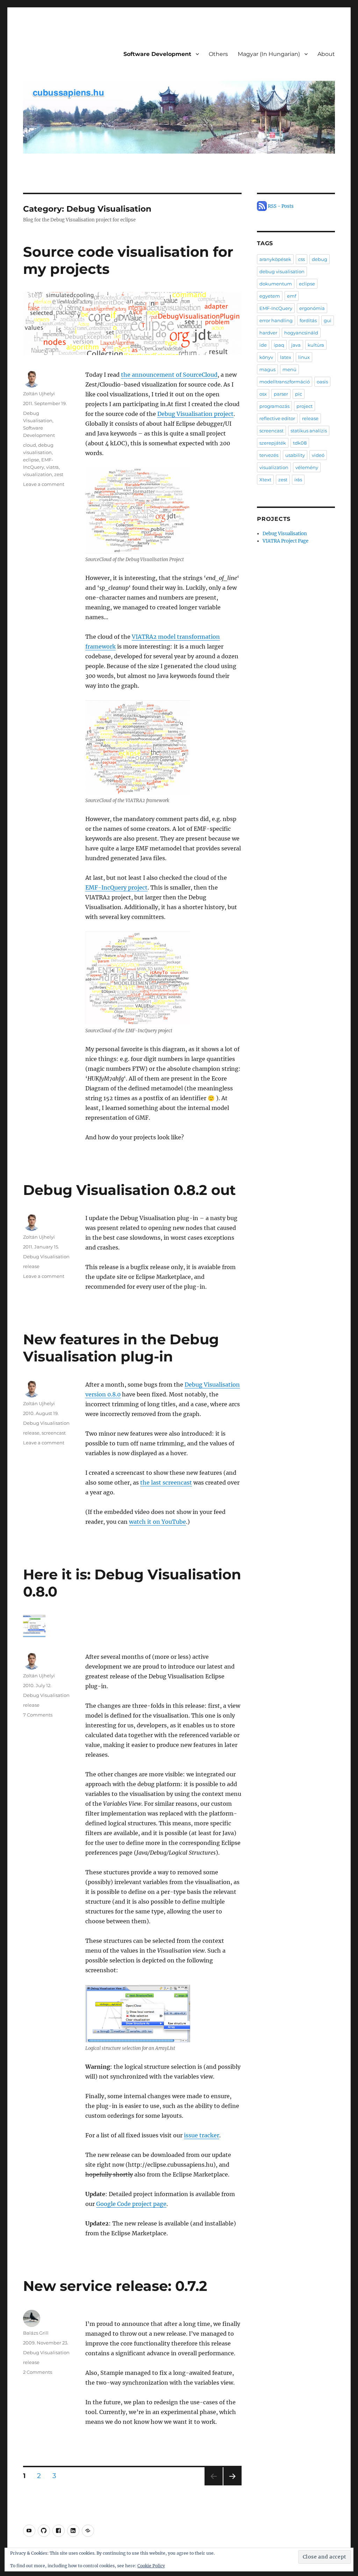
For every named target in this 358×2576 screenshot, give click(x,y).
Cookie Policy (151, 2566)
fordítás (308, 320)
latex (286, 357)
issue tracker (202, 2135)
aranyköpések (275, 259)
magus (267, 369)
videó (318, 455)
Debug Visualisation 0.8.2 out (129, 1190)
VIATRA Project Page (285, 541)
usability (295, 455)
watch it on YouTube (157, 1522)
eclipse (31, 460)
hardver (268, 333)
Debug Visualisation (46, 1257)
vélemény (307, 467)
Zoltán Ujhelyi (39, 394)
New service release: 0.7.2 (115, 2286)
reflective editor (277, 418)
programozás (274, 406)
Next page (232, 2485)
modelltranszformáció (285, 382)
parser (281, 394)
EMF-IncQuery (276, 308)
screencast (54, 1433)
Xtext (265, 480)
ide (263, 345)
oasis (322, 382)
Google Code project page (131, 2204)
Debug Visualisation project (195, 414)
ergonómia (312, 308)
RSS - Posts (280, 206)
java (296, 345)
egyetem (270, 296)
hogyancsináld (301, 333)
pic (299, 394)
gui (328, 320)
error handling (276, 320)
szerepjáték (273, 443)
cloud (30, 445)
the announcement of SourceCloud (169, 375)
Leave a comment (44, 484)
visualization (38, 474)
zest (59, 474)
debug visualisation (282, 271)
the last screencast (166, 1482)
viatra (52, 467)
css (302, 259)
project (305, 406)
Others (218, 54)
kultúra (316, 345)
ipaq (279, 345)
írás (298, 480)
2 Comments (38, 2372)
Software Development (157, 54)
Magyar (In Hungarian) (269, 54)
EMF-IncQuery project (116, 887)
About (326, 54)
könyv (266, 357)
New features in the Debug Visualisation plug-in (121, 1348)
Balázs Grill (36, 2333)
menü (289, 369)
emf (292, 296)
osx (263, 394)
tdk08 (300, 443)
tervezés (269, 455)
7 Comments (38, 1715)
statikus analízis (309, 431)
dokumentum (276, 284)
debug (320, 259)
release (31, 1266)
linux (304, 357)
